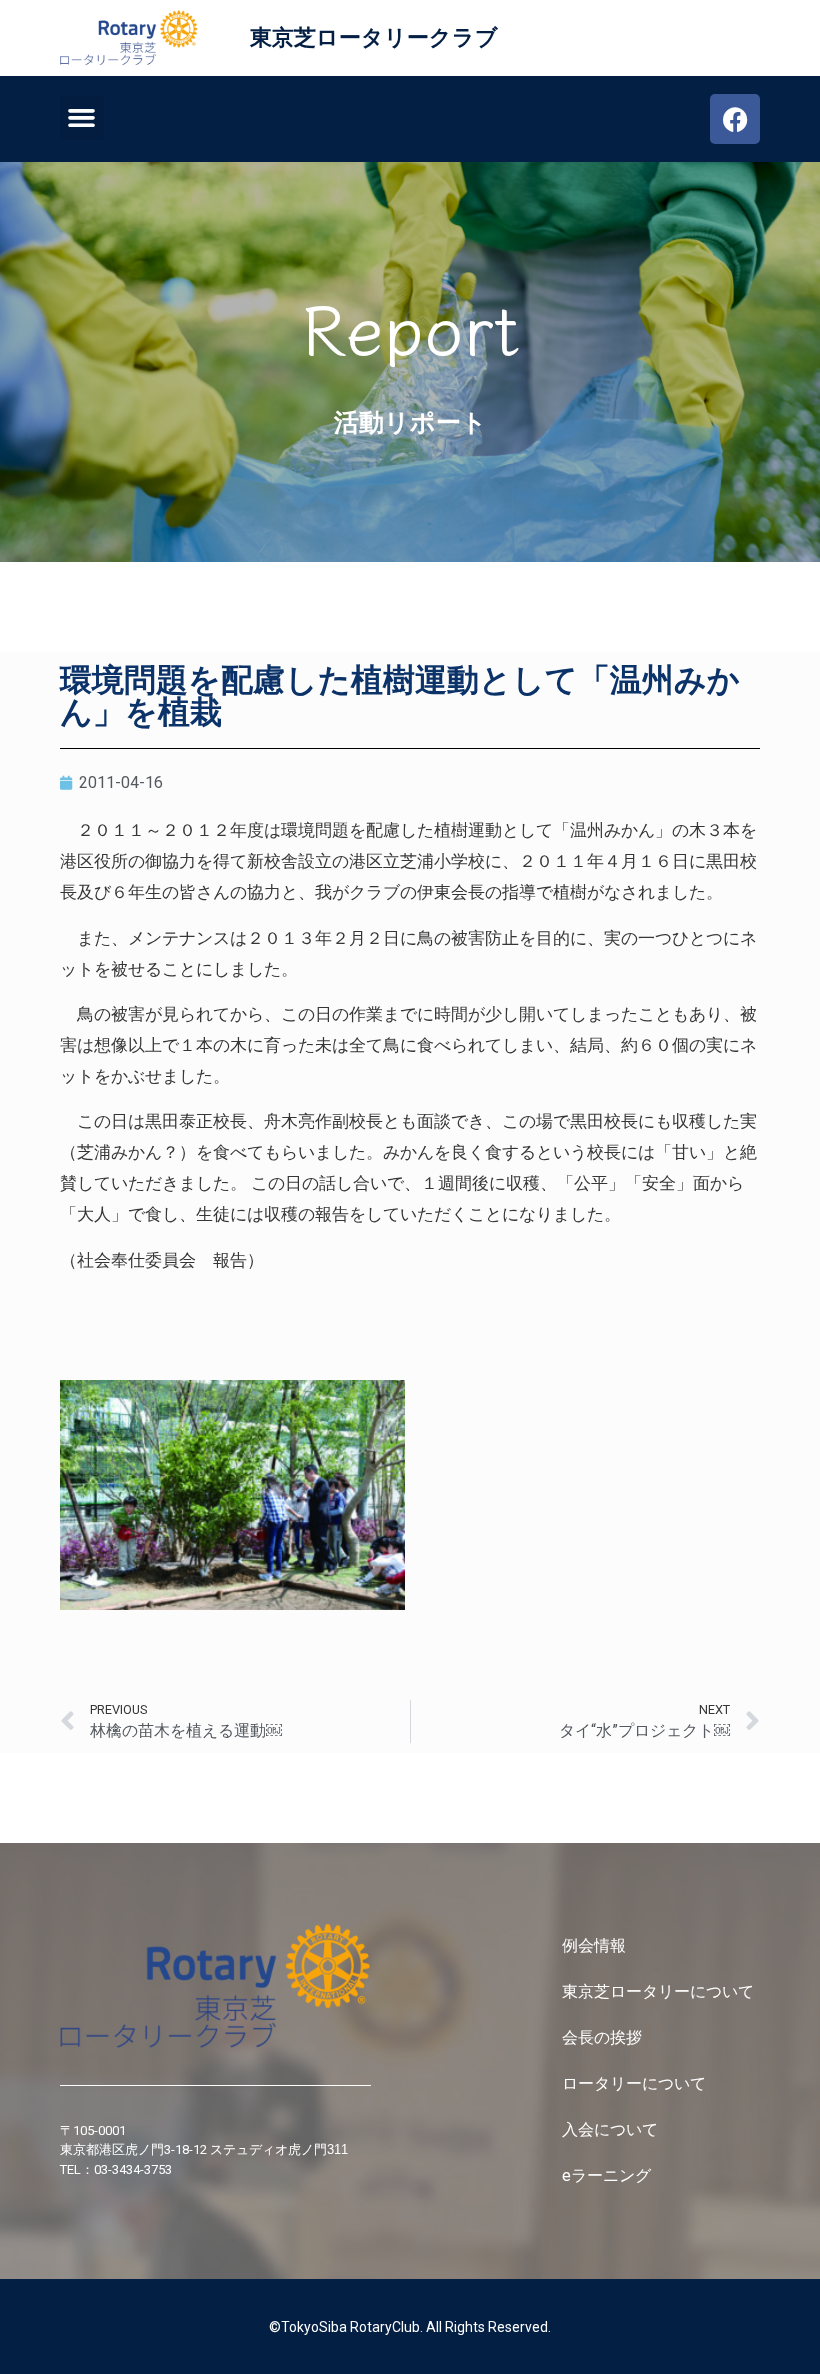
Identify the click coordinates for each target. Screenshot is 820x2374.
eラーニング (606, 2175)
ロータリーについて (636, 2083)
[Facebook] (735, 119)
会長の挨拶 (602, 2037)
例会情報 (594, 1945)
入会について (612, 2129)
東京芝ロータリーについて (660, 1991)
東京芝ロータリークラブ (374, 37)
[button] (82, 118)
